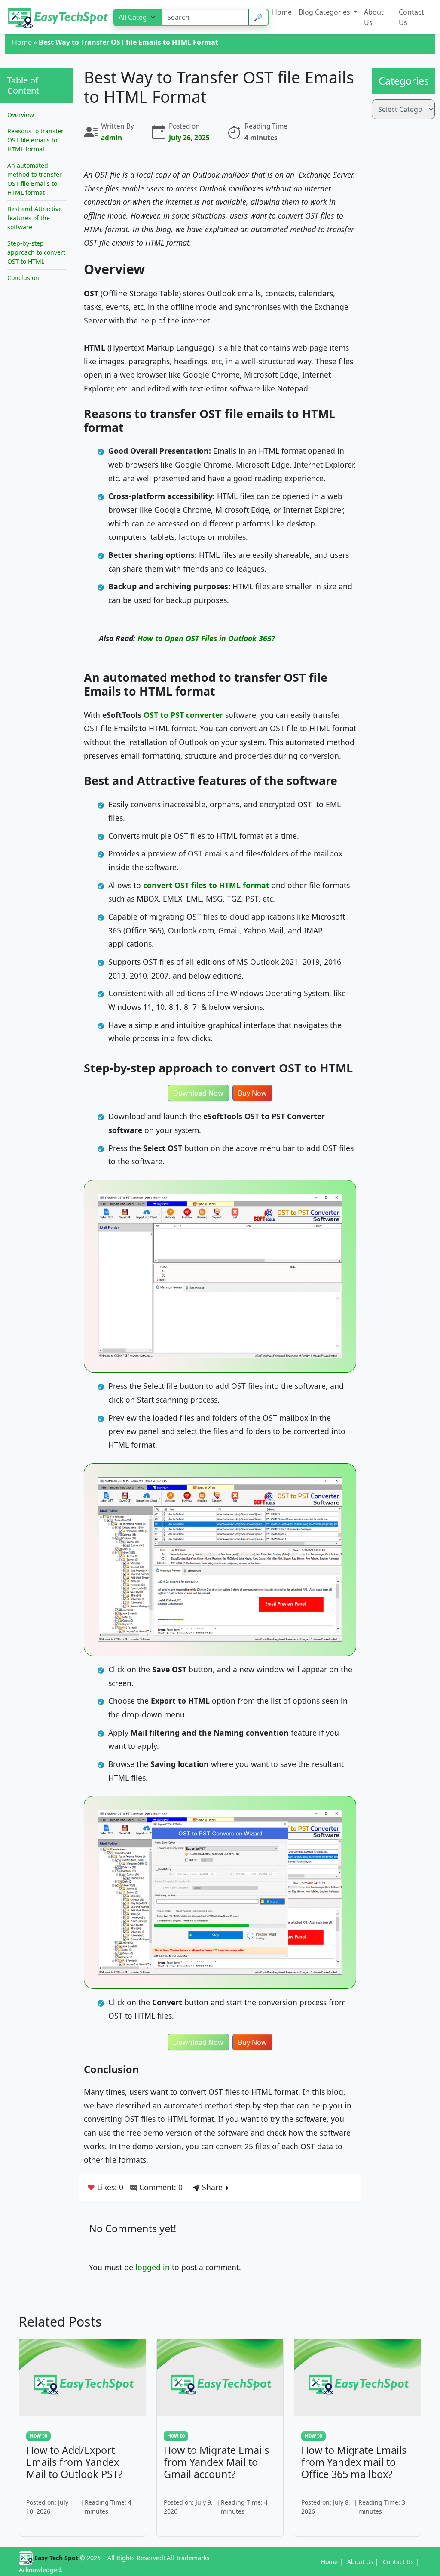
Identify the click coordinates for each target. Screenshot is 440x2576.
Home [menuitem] (282, 12)
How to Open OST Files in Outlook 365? (206, 638)
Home (22, 42)
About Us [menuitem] (374, 17)
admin (112, 138)
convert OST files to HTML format (206, 885)
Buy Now (252, 1093)
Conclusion (23, 278)
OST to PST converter (183, 715)
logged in (153, 2267)
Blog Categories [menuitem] (325, 12)
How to (38, 2436)
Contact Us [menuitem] (411, 17)
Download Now (198, 1093)
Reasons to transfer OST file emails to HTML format (35, 140)
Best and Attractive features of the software (35, 218)
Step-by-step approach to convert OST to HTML (36, 252)
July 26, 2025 (189, 138)
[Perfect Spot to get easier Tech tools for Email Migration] (59, 17)
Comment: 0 (160, 2187)
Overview (21, 115)
